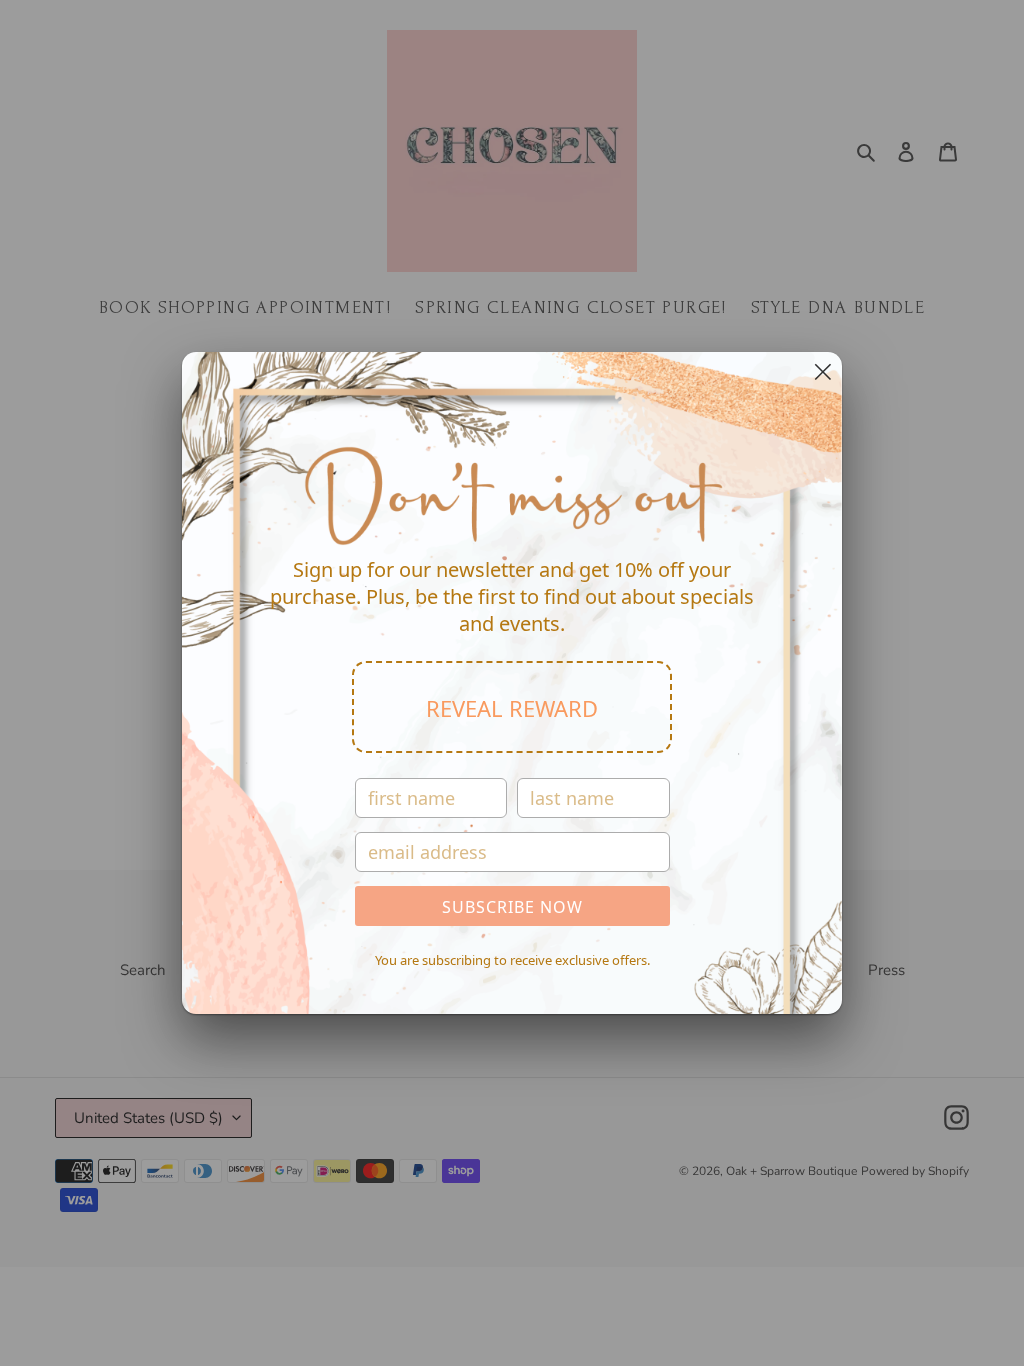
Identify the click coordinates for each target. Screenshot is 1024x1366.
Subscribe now (512, 907)
